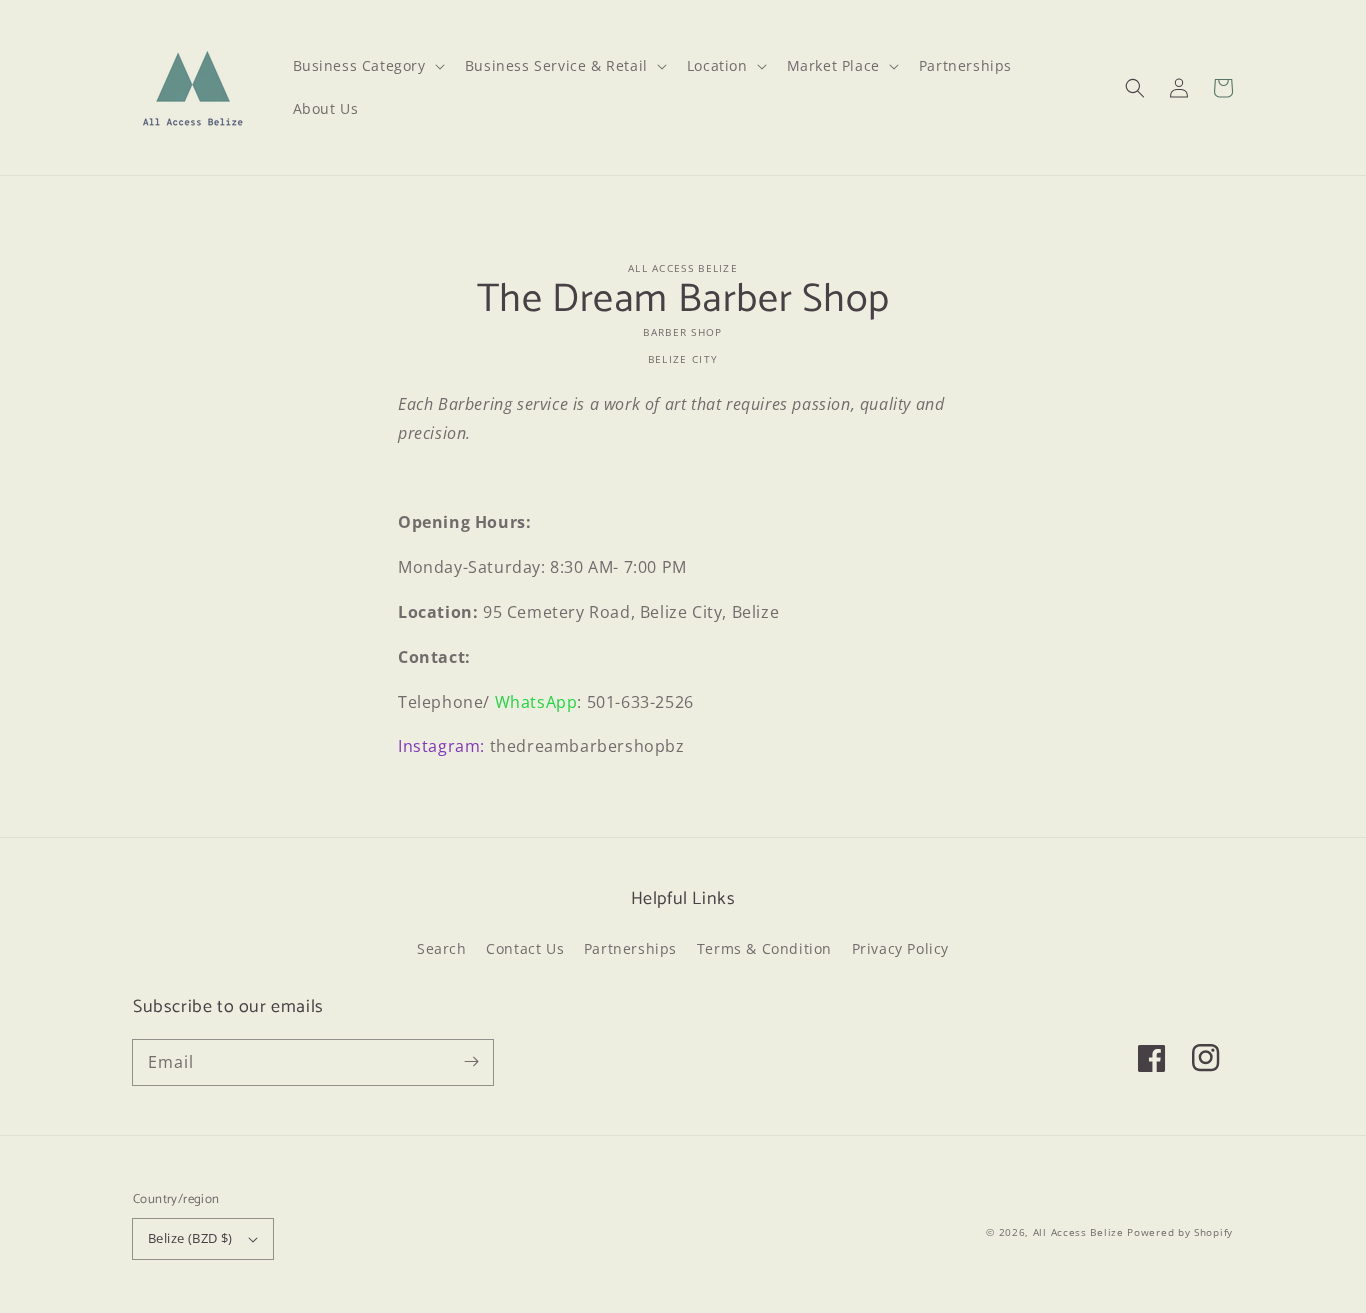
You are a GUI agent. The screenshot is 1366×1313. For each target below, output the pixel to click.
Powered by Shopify (1180, 1232)
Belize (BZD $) (190, 1238)
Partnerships (630, 948)
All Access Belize (1078, 1232)
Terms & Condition (764, 948)
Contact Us (525, 948)
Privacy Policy (900, 948)
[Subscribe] (471, 1062)
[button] (1135, 88)
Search (442, 948)
